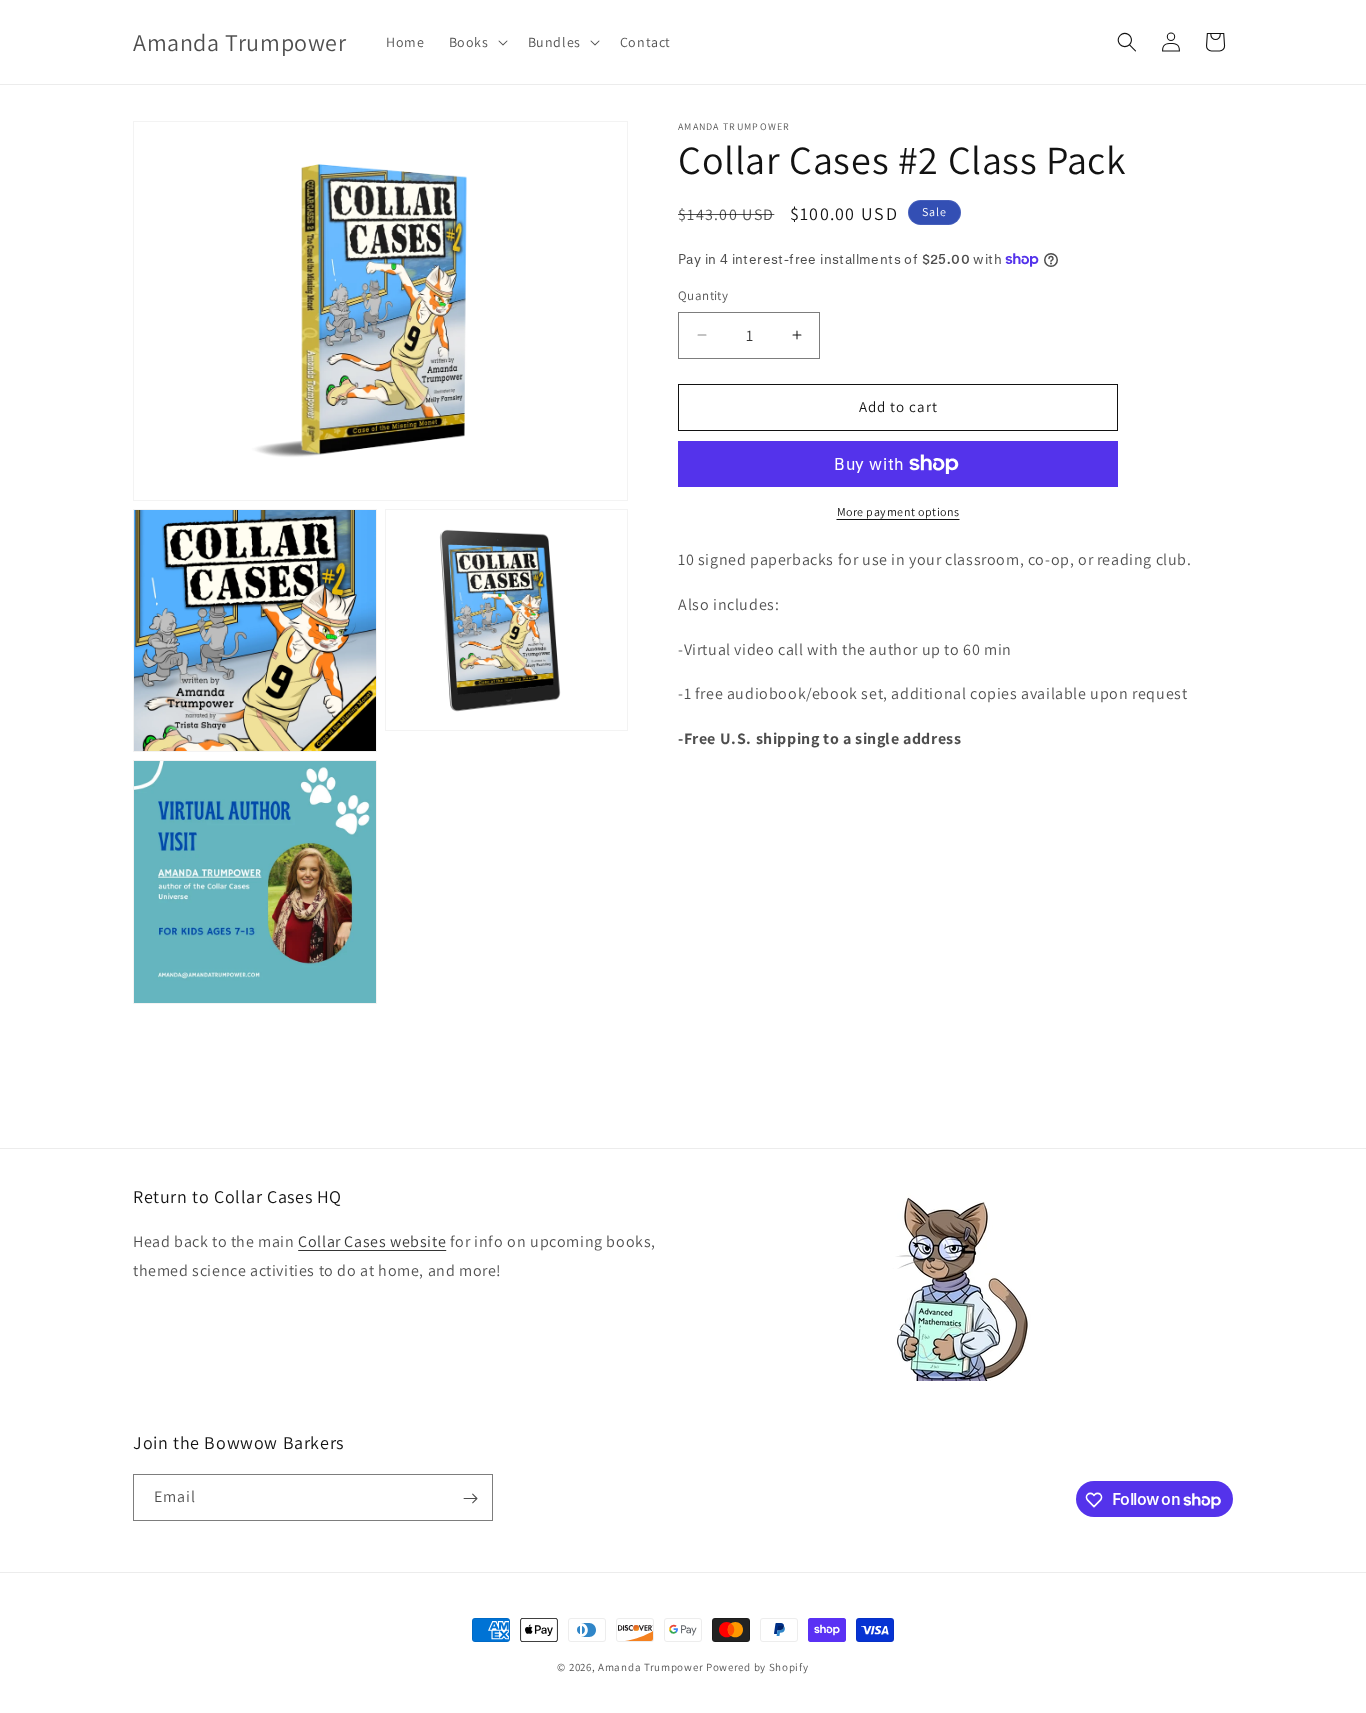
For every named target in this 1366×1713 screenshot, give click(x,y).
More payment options (898, 511)
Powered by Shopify (757, 1667)
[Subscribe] (470, 1498)
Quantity (703, 295)
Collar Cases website (372, 1242)
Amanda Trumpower (650, 1667)
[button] (476, 42)
